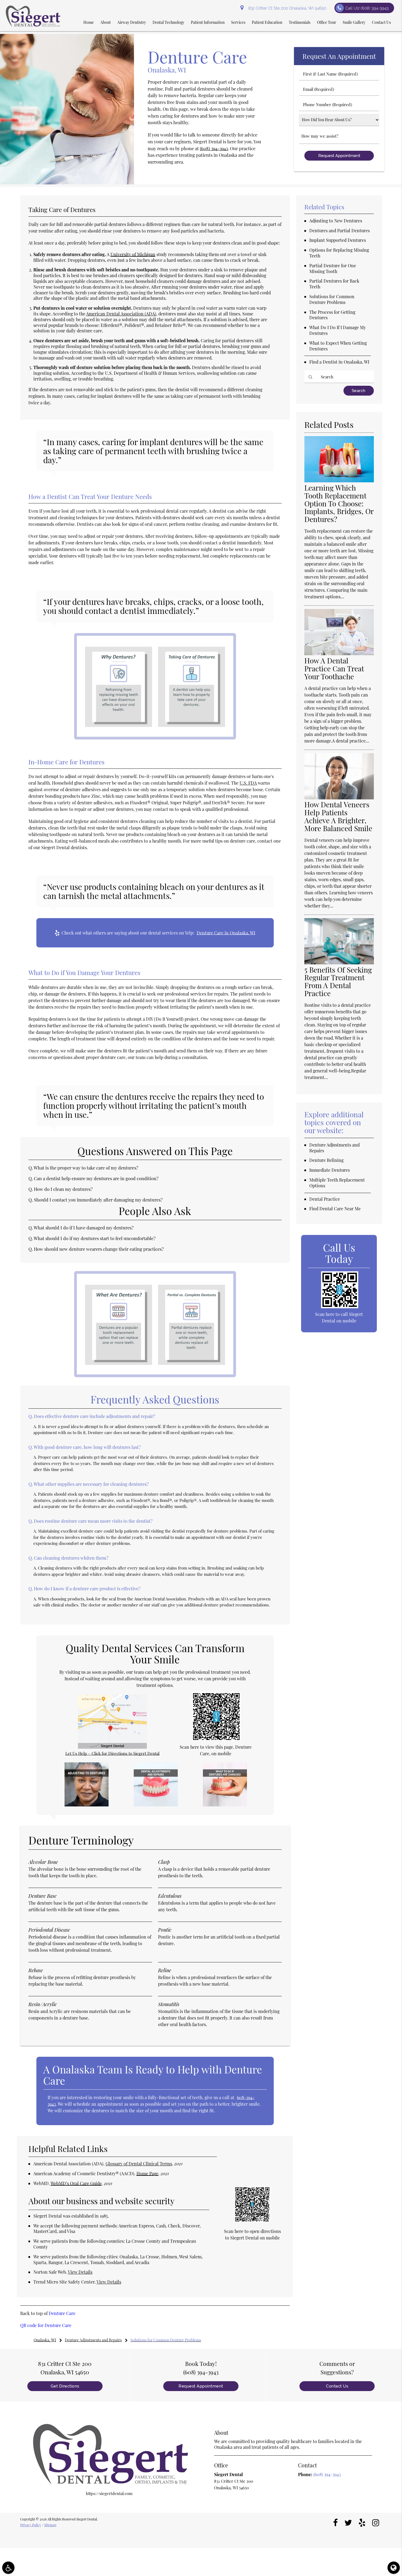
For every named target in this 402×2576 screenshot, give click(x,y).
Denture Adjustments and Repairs (334, 1148)
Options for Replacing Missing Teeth (339, 253)
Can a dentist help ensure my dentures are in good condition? (96, 1178)
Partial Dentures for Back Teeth (334, 284)
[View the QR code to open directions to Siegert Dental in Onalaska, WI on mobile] (252, 2220)
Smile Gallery (354, 22)
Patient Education (267, 22)
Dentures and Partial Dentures (340, 230)
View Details (80, 2272)
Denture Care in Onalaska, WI (226, 933)
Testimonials (300, 22)
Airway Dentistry (132, 22)
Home (89, 22)
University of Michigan (133, 254)
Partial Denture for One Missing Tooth (333, 268)
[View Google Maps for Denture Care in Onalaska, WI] (112, 1747)
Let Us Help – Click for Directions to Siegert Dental (112, 1753)
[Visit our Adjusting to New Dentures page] (87, 1805)
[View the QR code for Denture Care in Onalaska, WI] (216, 1739)
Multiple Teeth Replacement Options (337, 1183)
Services (238, 22)
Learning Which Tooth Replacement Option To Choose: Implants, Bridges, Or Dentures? (339, 504)
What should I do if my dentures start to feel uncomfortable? (95, 1238)
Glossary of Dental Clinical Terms (139, 2164)
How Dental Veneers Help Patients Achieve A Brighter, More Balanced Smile (338, 816)
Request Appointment (201, 2386)
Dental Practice (325, 1199)
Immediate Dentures (330, 1170)
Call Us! (367, 8)
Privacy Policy (31, 2525)
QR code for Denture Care (46, 2325)
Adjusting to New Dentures (336, 221)
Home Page (147, 2173)
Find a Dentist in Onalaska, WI (339, 362)
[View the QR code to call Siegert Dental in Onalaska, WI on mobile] (340, 1307)
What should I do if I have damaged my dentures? (84, 1228)
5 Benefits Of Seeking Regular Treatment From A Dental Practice (338, 982)
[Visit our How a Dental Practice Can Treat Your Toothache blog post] (339, 654)
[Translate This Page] (394, 2568)
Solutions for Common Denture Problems (332, 299)
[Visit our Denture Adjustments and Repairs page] (156, 1805)
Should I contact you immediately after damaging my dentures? (98, 1200)
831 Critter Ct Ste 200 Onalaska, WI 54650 (286, 8)
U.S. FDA (248, 783)
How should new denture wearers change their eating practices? (99, 1249)
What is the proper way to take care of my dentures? (86, 1168)
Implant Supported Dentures (338, 240)
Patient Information (208, 22)
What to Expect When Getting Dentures (338, 346)
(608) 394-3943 (214, 148)
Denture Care (62, 2313)
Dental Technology (168, 22)
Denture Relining (326, 1160)
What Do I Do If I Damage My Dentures (338, 330)
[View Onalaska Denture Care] (67, 183)
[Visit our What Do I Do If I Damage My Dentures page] (225, 1805)
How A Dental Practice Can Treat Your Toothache (334, 668)
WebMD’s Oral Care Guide (76, 2183)
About (106, 22)
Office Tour (327, 22)
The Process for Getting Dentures (332, 315)
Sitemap (50, 2525)
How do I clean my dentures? (63, 1189)
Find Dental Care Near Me (335, 1209)
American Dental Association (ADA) (121, 314)
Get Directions (65, 2386)
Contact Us (381, 22)
